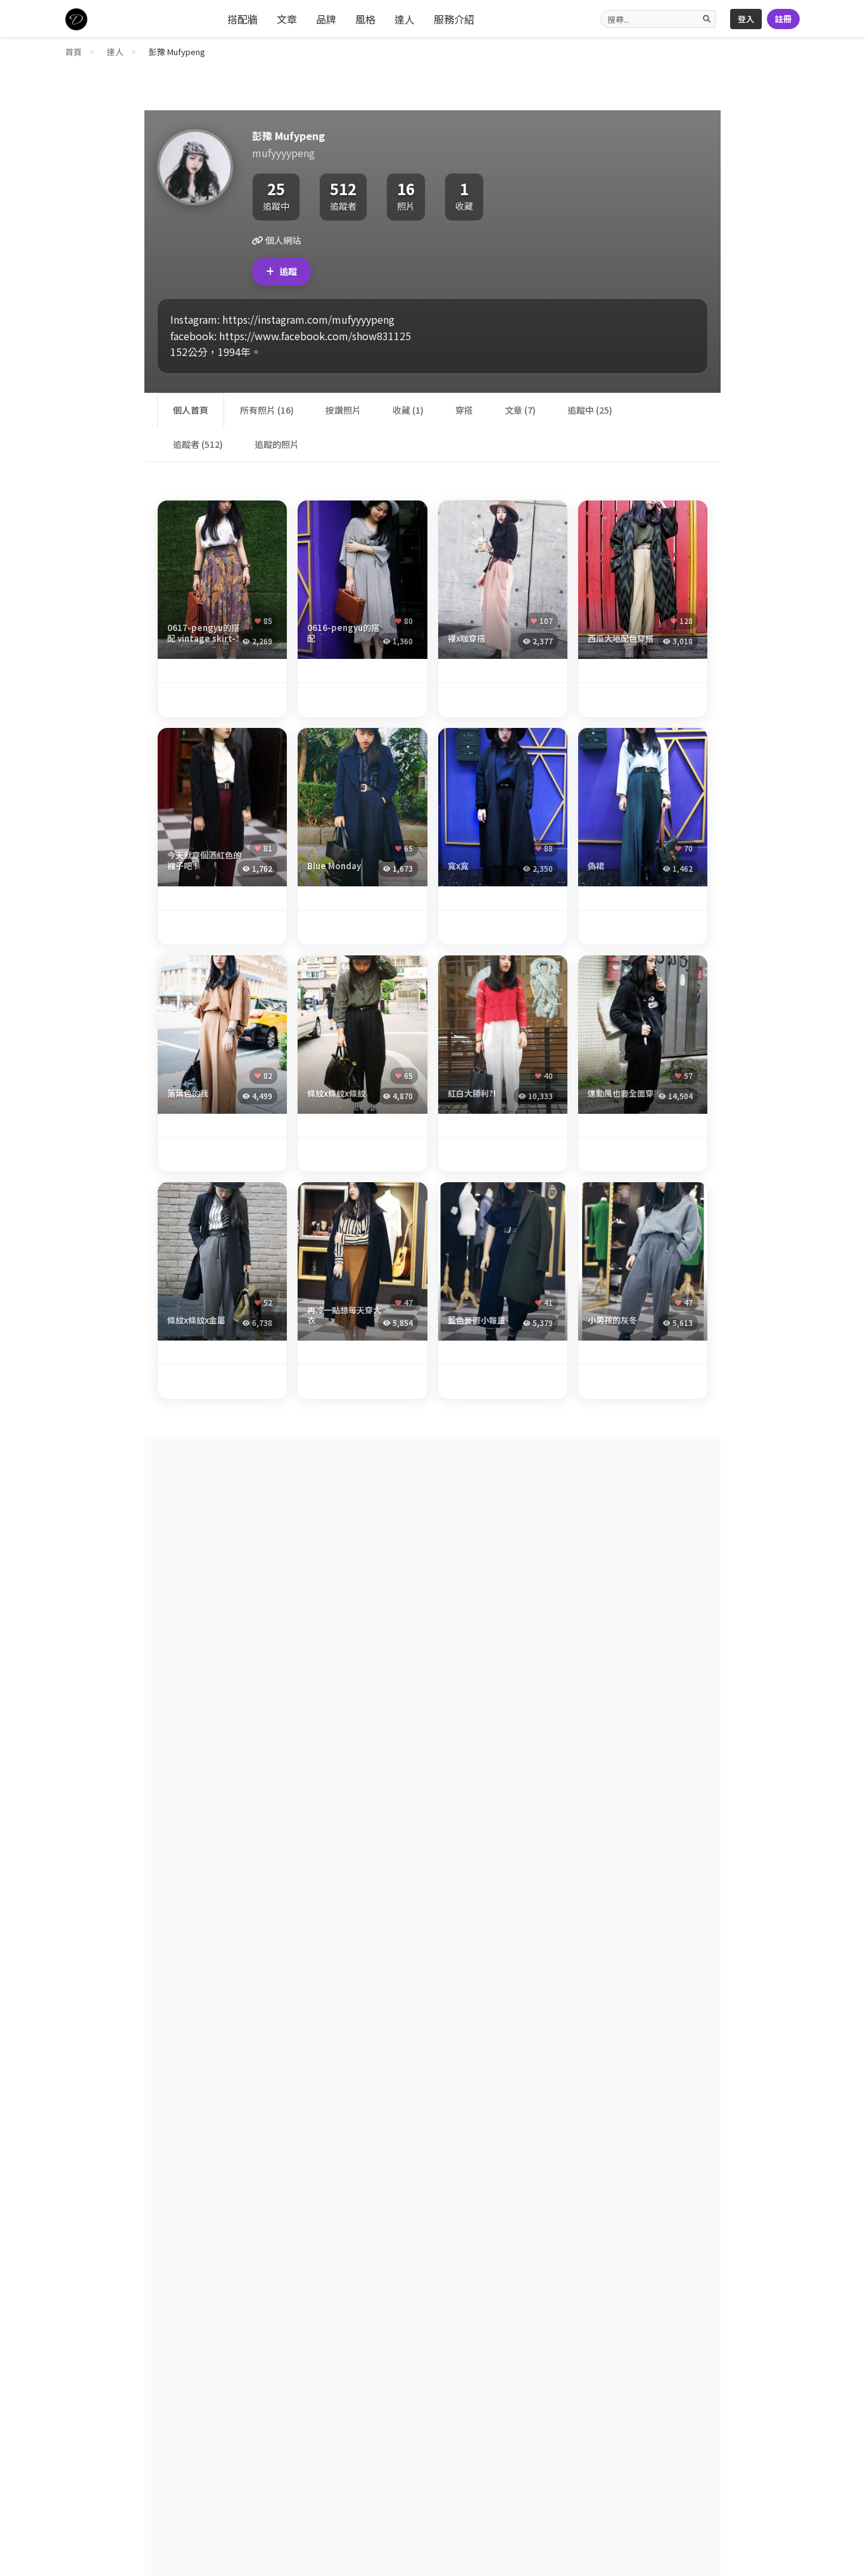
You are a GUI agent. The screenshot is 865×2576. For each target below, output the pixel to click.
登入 (746, 19)
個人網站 (282, 240)
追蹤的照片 (277, 444)
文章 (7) (520, 410)
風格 (365, 19)
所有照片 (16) (267, 410)
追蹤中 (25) (590, 410)
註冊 (783, 19)
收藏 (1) (408, 410)
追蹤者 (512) (198, 444)
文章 (287, 19)
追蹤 (288, 271)
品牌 (326, 19)
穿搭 (464, 410)
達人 (405, 19)
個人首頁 (191, 410)
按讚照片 (343, 410)
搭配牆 (243, 19)
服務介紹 (454, 19)
